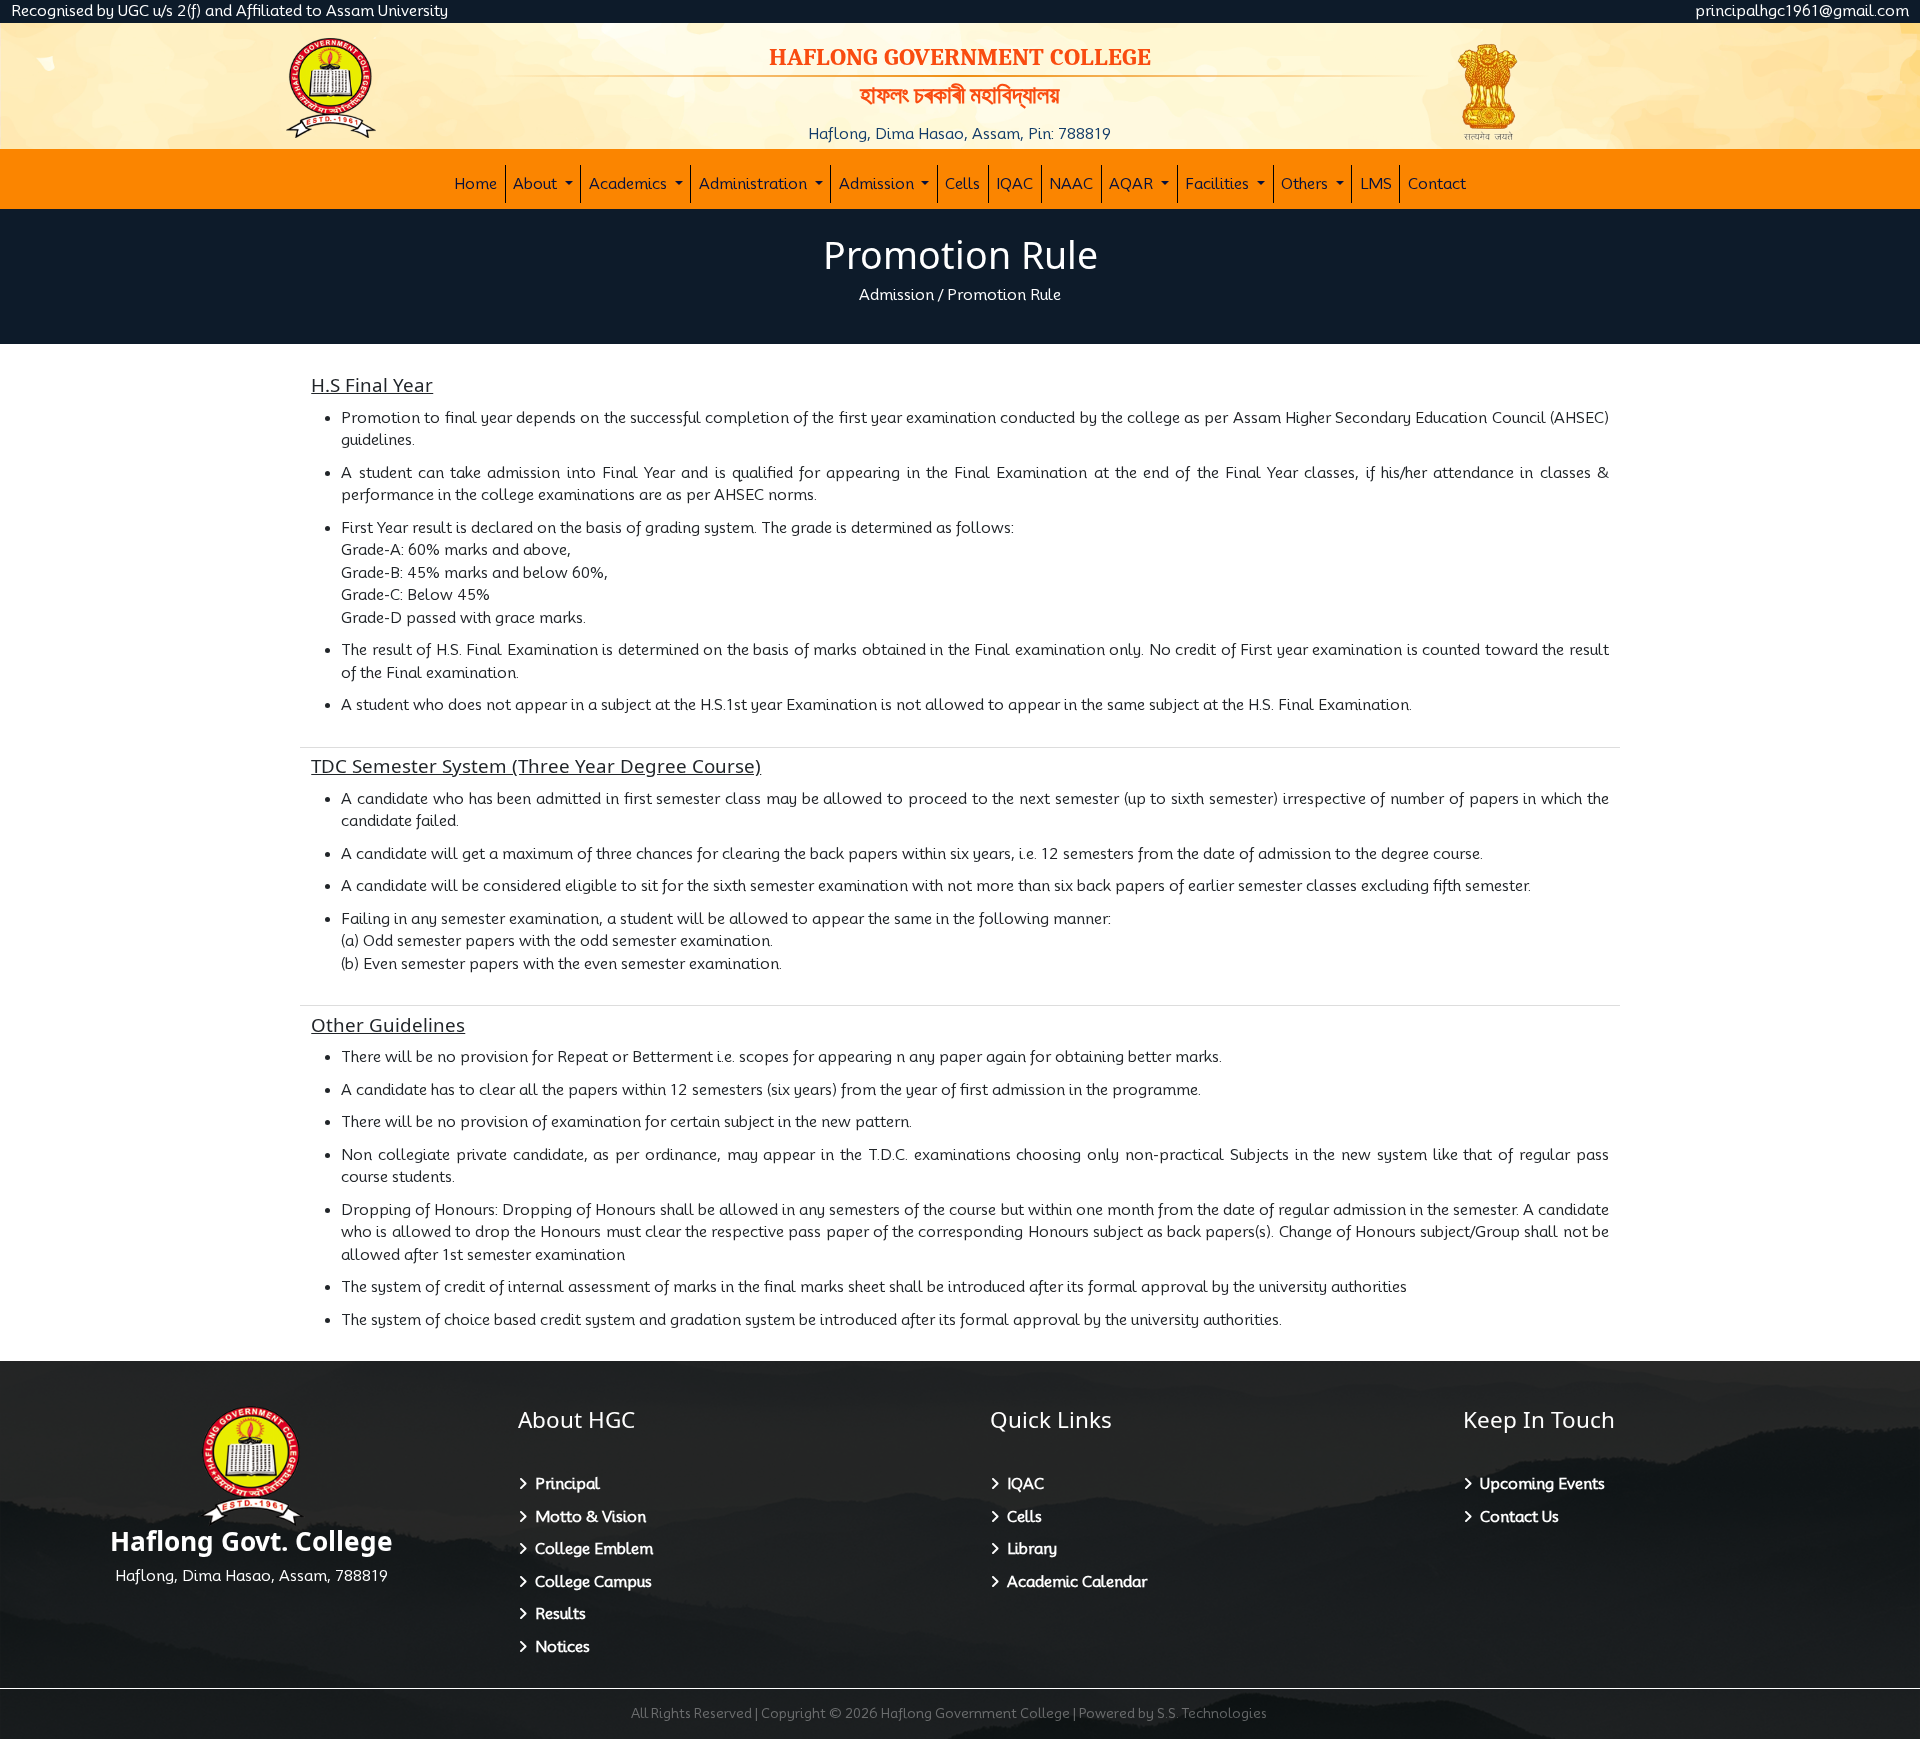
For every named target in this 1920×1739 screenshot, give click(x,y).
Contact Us (1515, 1517)
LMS (1376, 184)
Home (475, 184)
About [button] (537, 184)
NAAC (1071, 184)
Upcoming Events (1538, 1484)
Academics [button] (630, 184)
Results (556, 1614)
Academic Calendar (1073, 1582)
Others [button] (1306, 184)
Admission (896, 295)
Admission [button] (878, 184)
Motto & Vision (586, 1517)
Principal (563, 1484)
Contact (1437, 184)
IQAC (1014, 184)
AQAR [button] (1133, 184)
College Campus (589, 1582)
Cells (962, 184)
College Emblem (590, 1549)
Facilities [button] (1219, 184)
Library (1028, 1549)
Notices (558, 1647)
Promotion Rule (1004, 295)
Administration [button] (755, 184)
